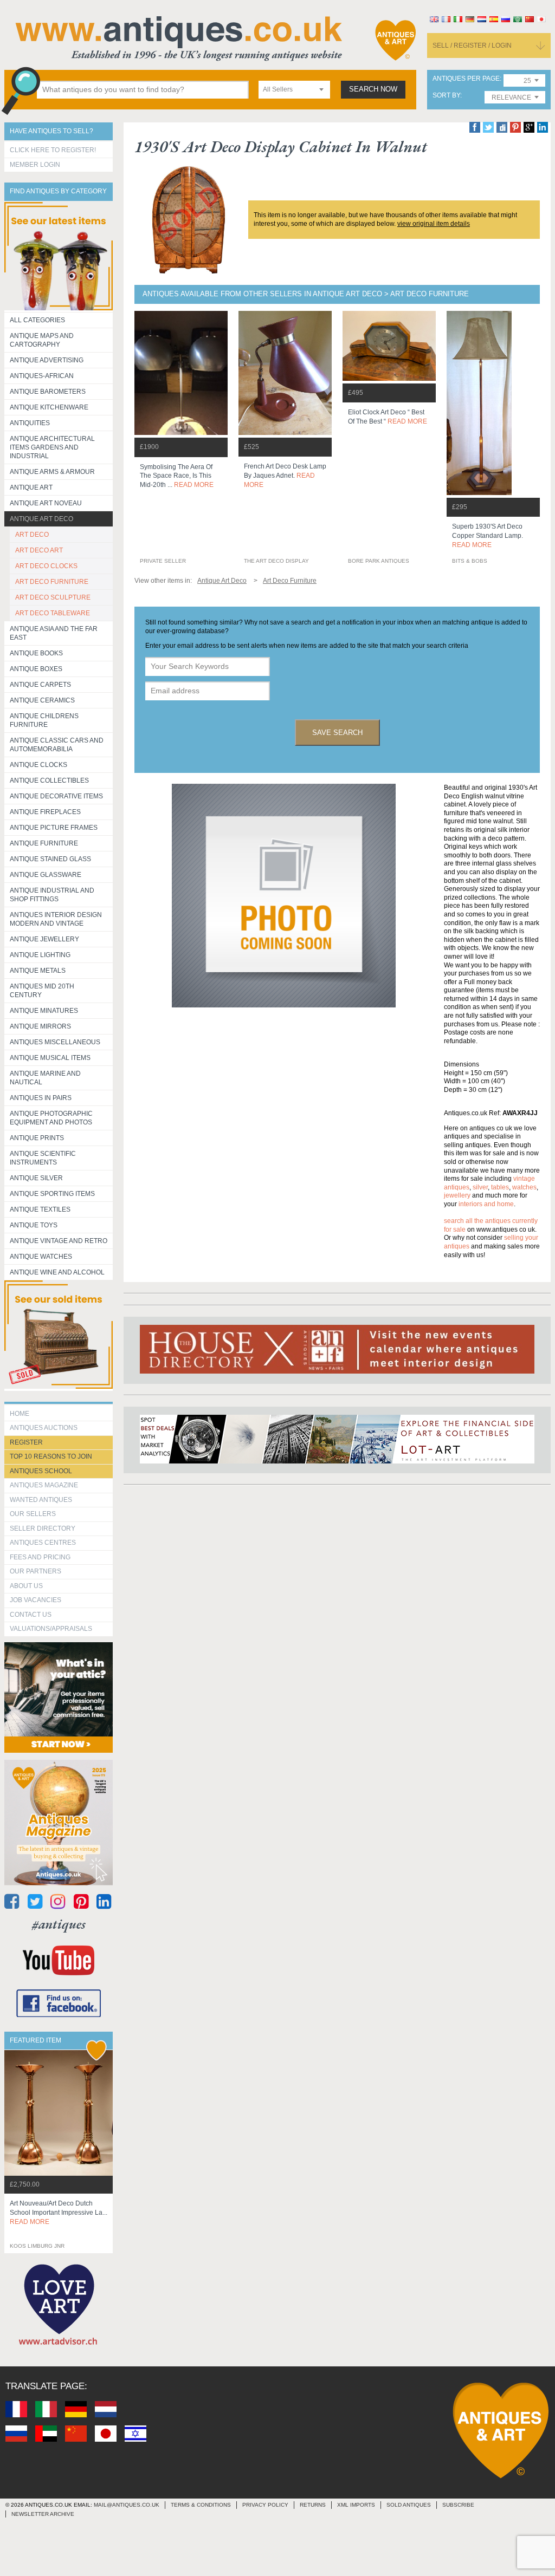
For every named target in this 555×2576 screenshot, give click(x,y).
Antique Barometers (48, 392)
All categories (37, 320)
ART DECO (32, 535)
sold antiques (409, 2505)
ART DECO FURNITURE (52, 582)
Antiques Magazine (44, 1485)
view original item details (434, 224)
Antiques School (41, 1471)
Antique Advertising (47, 360)
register (26, 1442)
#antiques (59, 1924)
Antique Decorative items (56, 796)
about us (26, 1586)
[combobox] (294, 90)
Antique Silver (36, 1178)
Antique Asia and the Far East (54, 633)
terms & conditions (201, 2505)
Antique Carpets (40, 685)
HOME (20, 1414)
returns (313, 2505)
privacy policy (265, 2505)
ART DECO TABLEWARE (53, 613)
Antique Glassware (46, 875)
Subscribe (458, 2505)
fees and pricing (40, 1557)
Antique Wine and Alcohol (57, 1272)
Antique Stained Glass (50, 859)
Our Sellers (33, 1514)
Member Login (35, 165)
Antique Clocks (38, 765)
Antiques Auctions (44, 1428)
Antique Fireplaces (45, 812)
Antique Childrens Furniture (44, 720)
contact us (31, 1615)
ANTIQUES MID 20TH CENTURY (42, 991)
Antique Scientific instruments (43, 1158)
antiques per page (466, 79)
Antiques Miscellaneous (55, 1042)
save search (337, 733)
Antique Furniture (44, 843)
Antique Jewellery (44, 939)
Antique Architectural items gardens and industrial (52, 447)
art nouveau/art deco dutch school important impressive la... (59, 2213)
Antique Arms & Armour (52, 472)
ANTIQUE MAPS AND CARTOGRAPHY (42, 340)
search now (373, 89)
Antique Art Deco (41, 519)
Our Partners (36, 1571)
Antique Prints (37, 1138)
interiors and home (486, 1204)
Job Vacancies (36, 1600)
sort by (446, 96)
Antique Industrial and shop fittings (52, 895)
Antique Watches (41, 1257)
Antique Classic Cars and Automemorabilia (57, 745)
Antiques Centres (43, 1543)
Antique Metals (38, 971)
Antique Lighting (40, 955)
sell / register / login (472, 45)
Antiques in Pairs (41, 1098)
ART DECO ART (39, 550)
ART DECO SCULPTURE (53, 597)
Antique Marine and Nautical (45, 1078)
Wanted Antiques (41, 1500)
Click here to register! (53, 150)
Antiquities (30, 423)
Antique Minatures (44, 1011)
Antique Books (36, 653)
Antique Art (31, 487)
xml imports (356, 2505)
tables (500, 1187)
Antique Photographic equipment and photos (51, 1118)
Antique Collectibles (49, 780)
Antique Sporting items (52, 1194)
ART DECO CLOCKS (46, 566)
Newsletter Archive (43, 2514)
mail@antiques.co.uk (127, 2505)
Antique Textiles (40, 1209)
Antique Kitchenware (49, 407)
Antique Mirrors (40, 1026)
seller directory (43, 1528)
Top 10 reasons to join (51, 1456)
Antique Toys (34, 1225)
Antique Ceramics (42, 700)
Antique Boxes (36, 669)
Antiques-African (42, 376)
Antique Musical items (50, 1058)
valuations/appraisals (51, 1629)
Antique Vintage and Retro (59, 1241)
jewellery (457, 1195)
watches (524, 1187)
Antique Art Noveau (46, 503)
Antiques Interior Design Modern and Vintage (56, 919)
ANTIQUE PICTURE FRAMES (54, 828)
